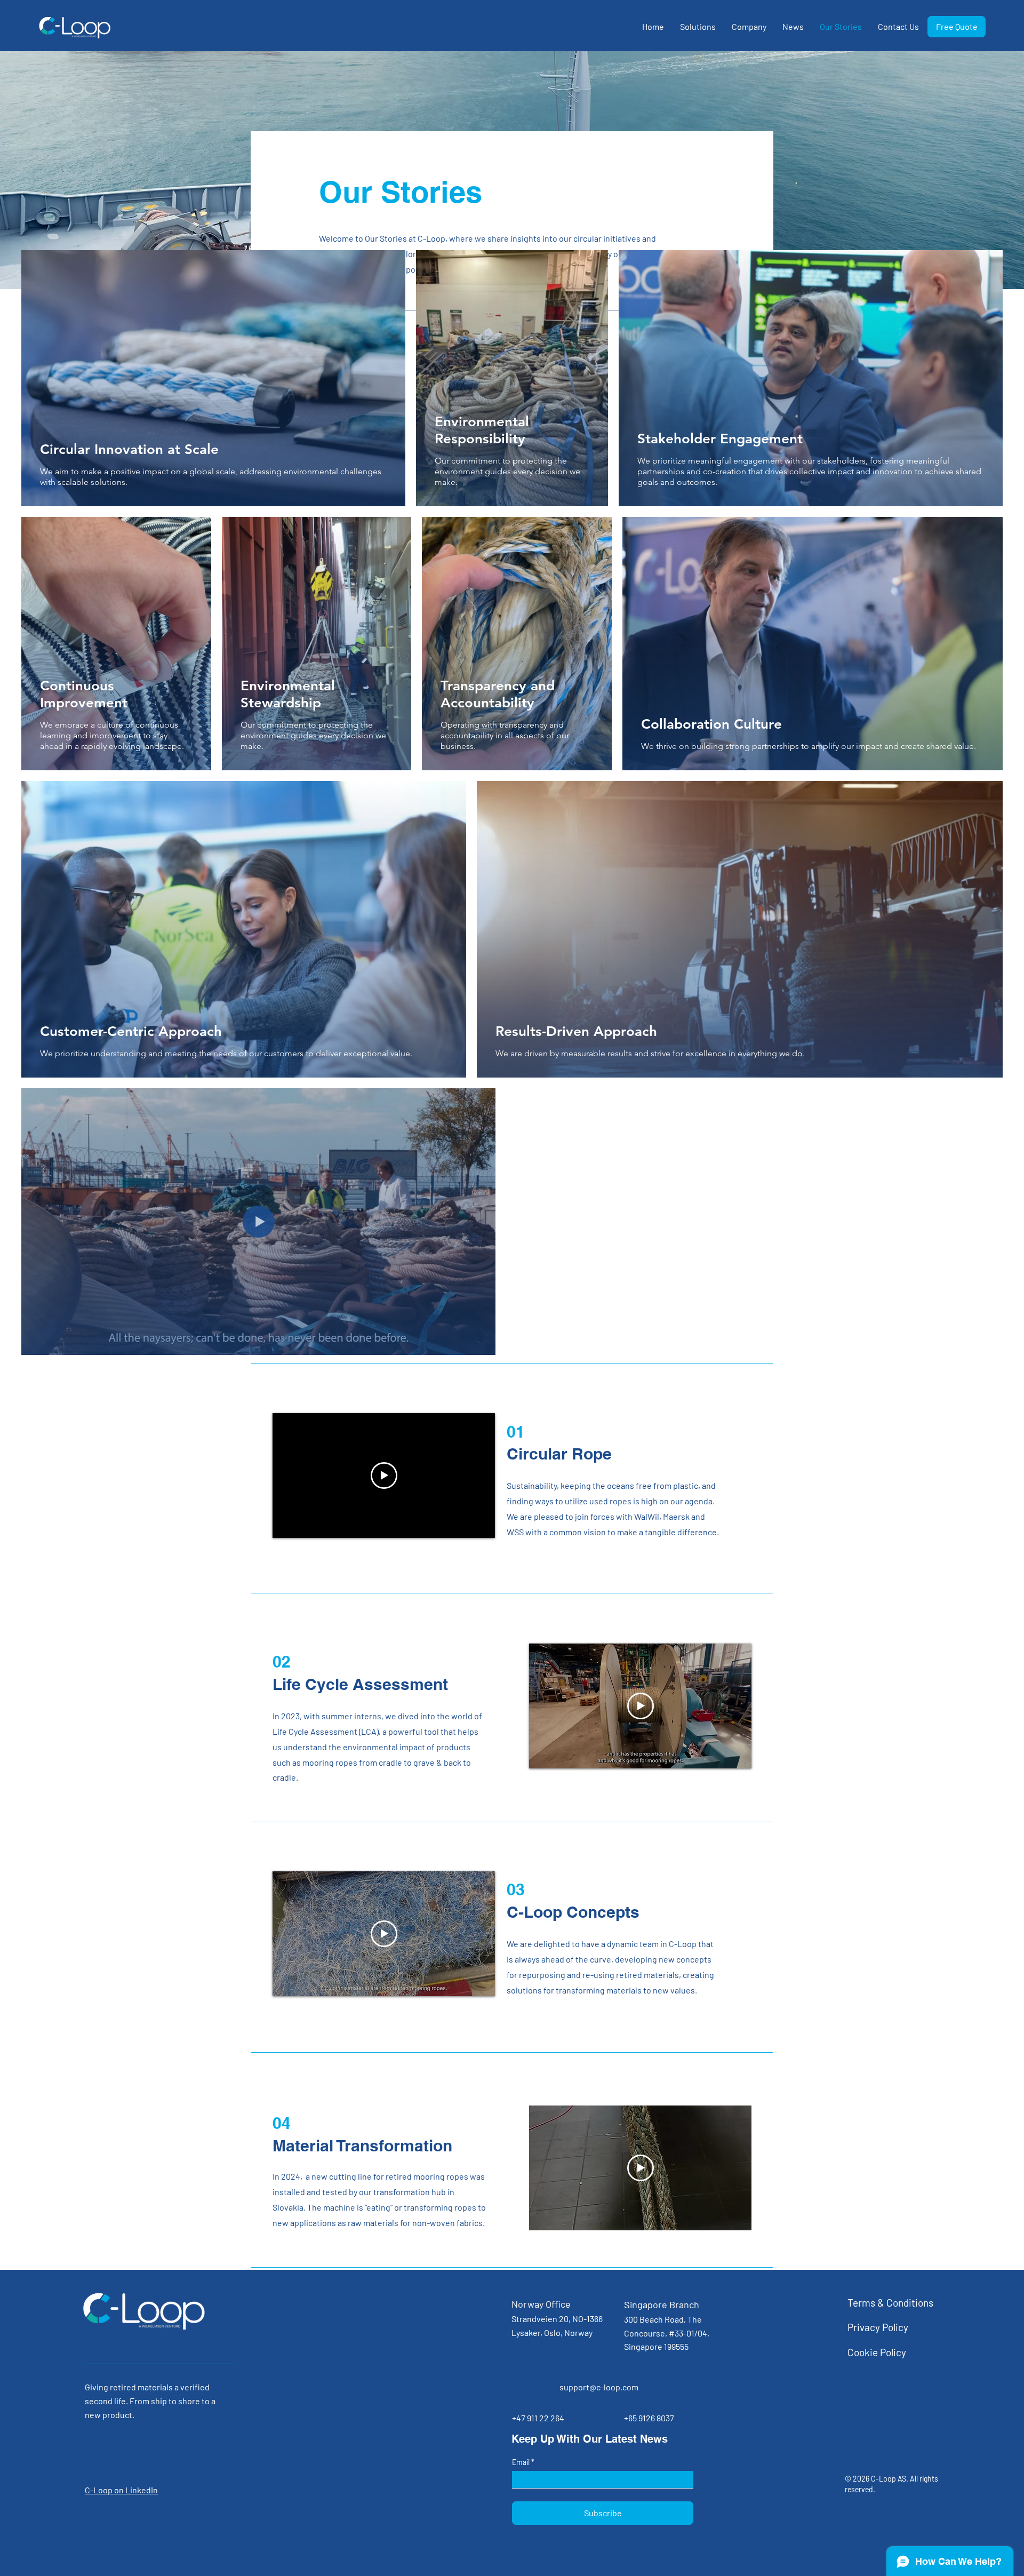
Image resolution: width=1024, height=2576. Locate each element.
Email (522, 2462)
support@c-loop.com (599, 2387)
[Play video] (384, 1476)
